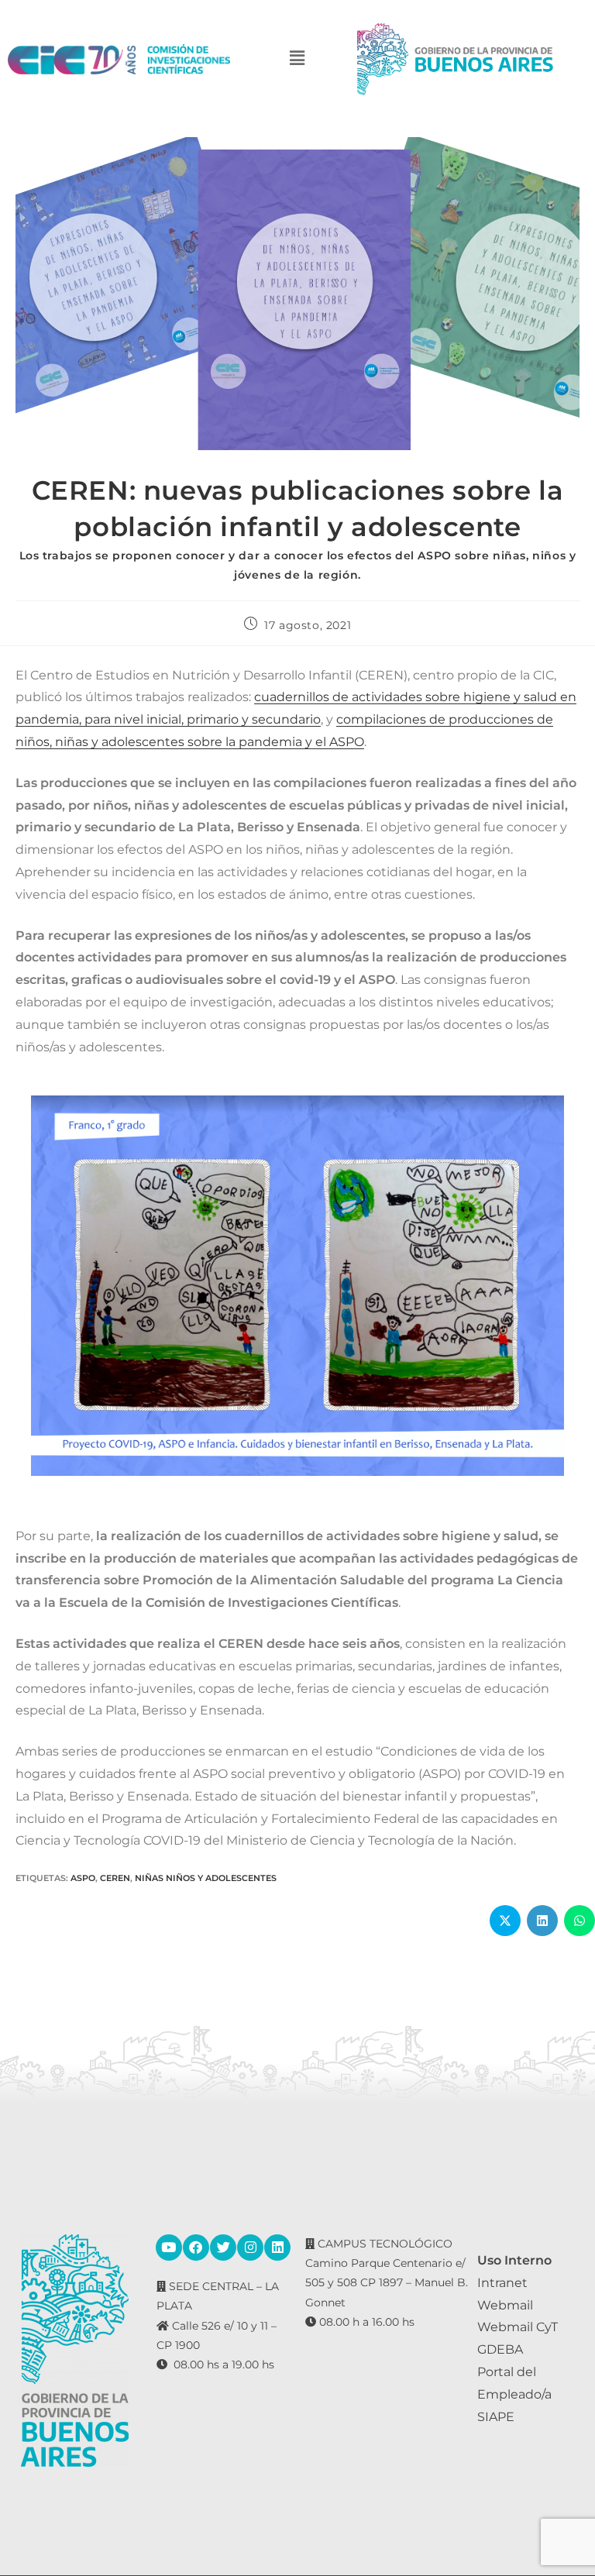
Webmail (505, 2305)
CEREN (115, 1878)
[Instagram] (250, 2248)
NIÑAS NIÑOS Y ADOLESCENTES (206, 1878)
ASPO (83, 1878)
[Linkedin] (277, 2248)
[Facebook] (196, 2248)
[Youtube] (169, 2248)
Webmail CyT (518, 2327)
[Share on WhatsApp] (580, 1921)
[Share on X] (505, 1921)
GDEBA (500, 2349)
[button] (297, 59)
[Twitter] (223, 2248)
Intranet (502, 2283)
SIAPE (496, 2417)
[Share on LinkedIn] (542, 1921)
